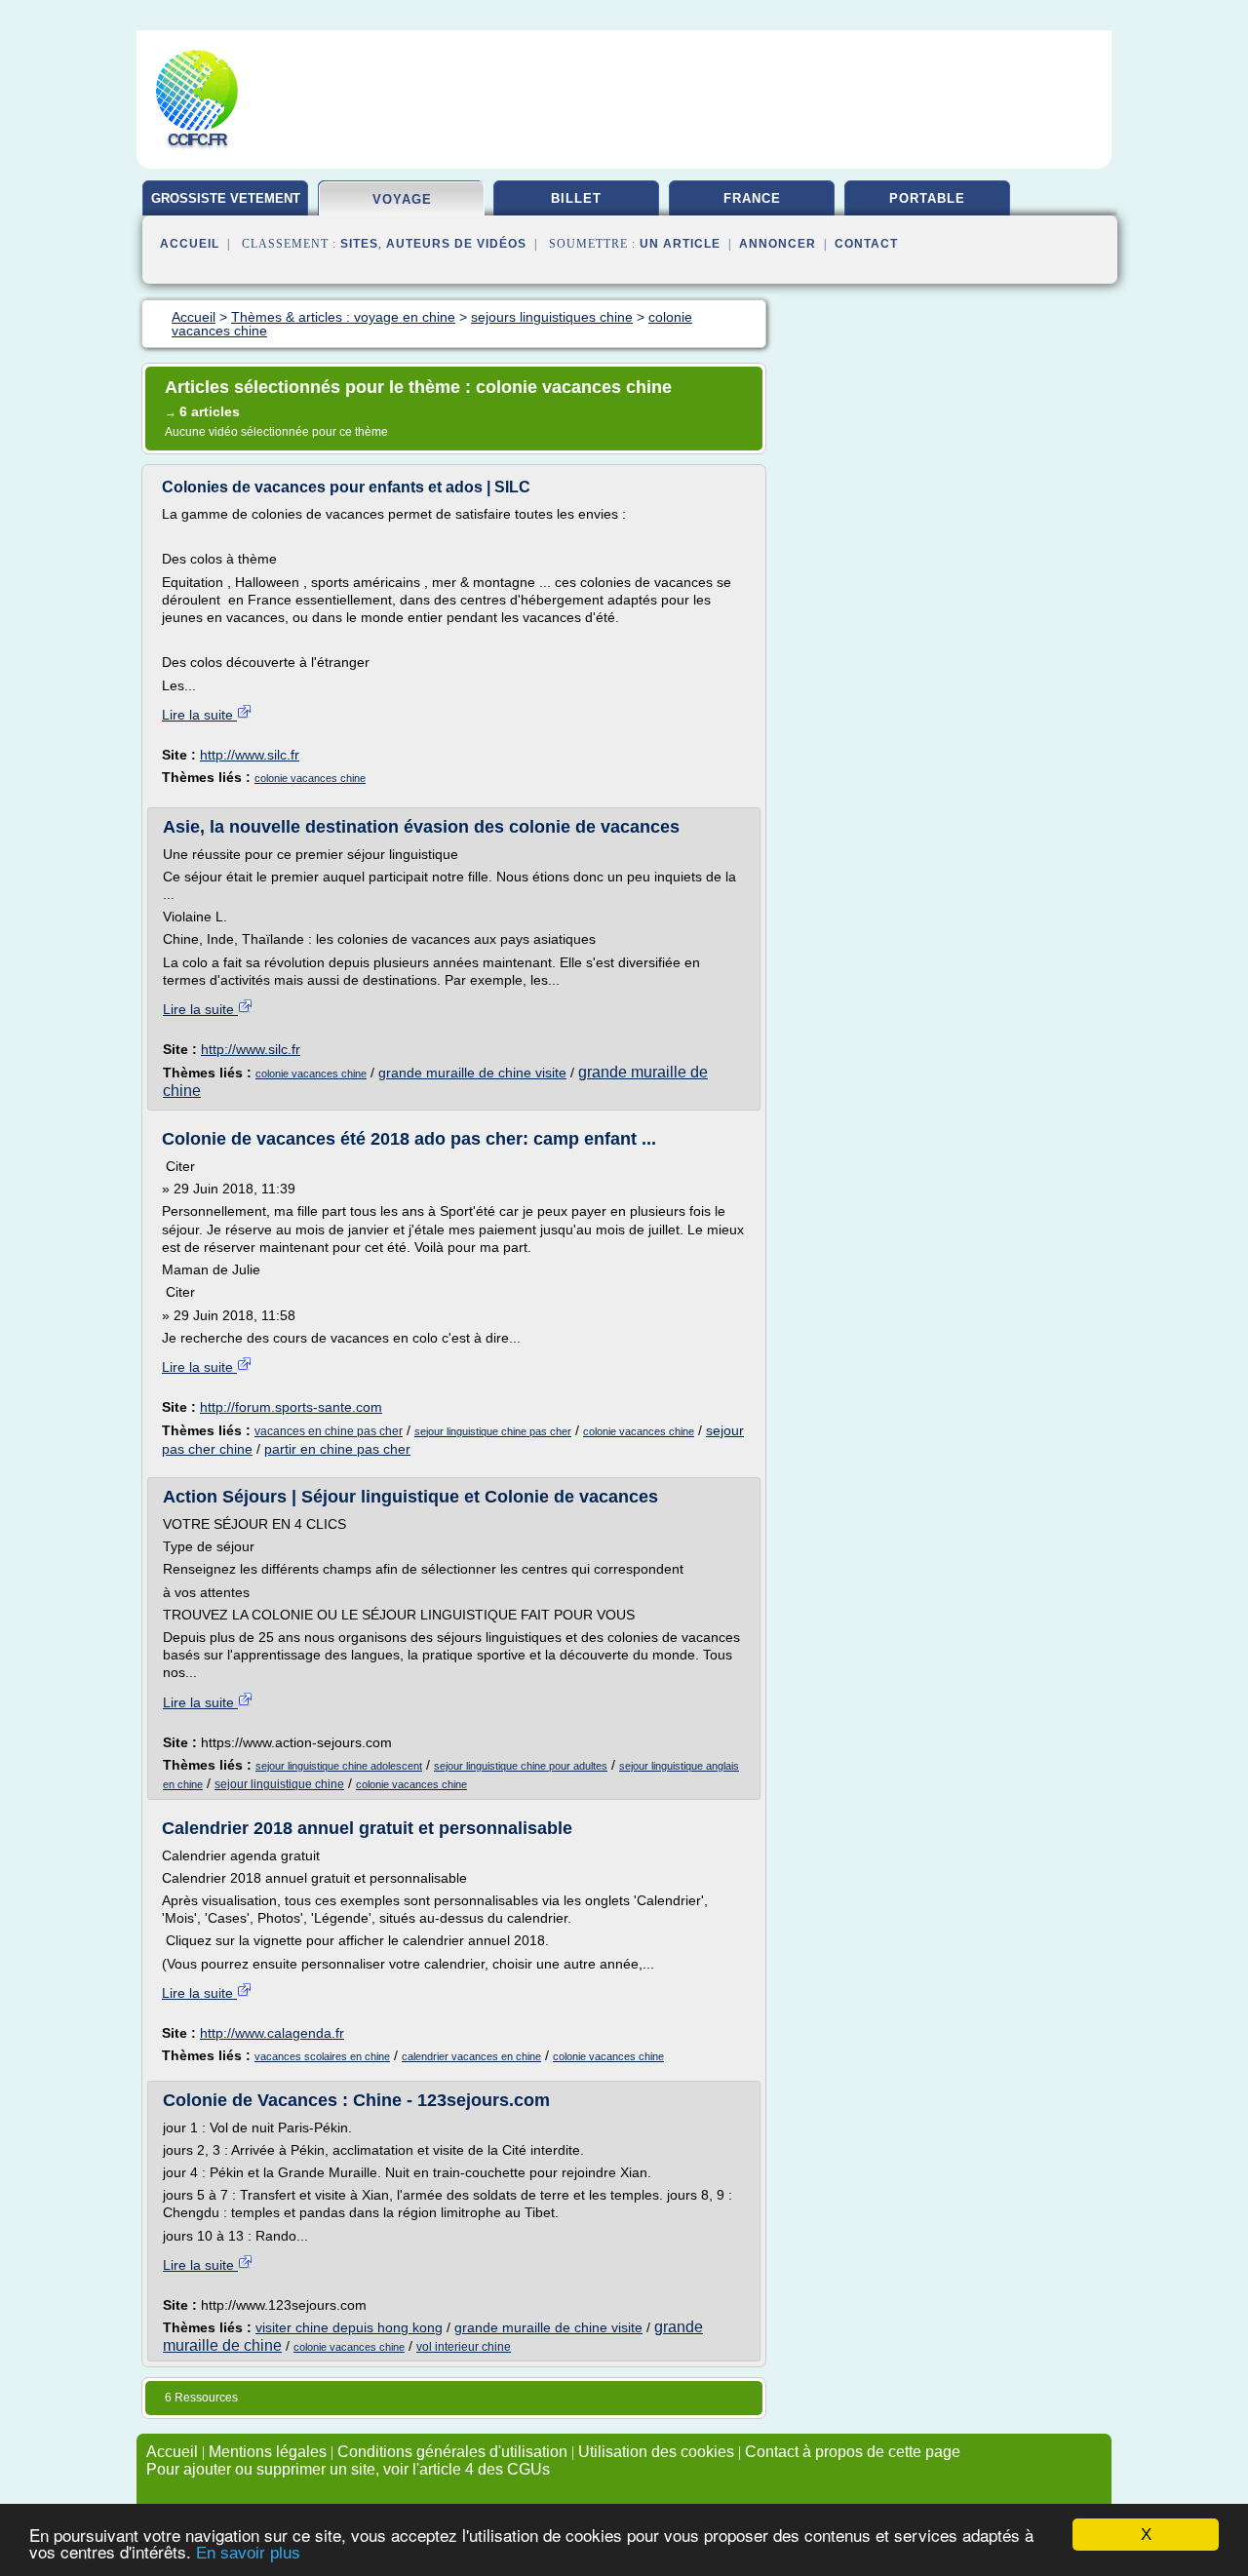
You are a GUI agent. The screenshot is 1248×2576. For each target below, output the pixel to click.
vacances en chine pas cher (329, 1431)
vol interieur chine (464, 2347)
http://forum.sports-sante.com (291, 1407)
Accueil (190, 244)
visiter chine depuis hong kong (349, 2327)
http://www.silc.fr (250, 755)
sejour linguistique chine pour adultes (521, 1766)
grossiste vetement (226, 198)
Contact (866, 244)
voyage (402, 199)
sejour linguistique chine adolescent (339, 1766)
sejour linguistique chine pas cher (493, 1431)
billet (576, 198)
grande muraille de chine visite (472, 1073)
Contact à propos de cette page (853, 2452)
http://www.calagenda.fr (272, 2033)
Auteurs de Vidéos (456, 244)
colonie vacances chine (310, 778)
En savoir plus (248, 2553)
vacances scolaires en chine (322, 2056)
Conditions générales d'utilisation (452, 2452)
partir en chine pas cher (337, 1449)
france (752, 198)
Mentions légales (268, 2452)
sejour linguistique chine (279, 1784)
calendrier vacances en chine (471, 2056)
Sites (359, 244)
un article (680, 244)
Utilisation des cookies (656, 2452)
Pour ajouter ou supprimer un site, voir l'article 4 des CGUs (348, 2469)
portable (927, 198)
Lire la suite (199, 715)
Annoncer (778, 244)
